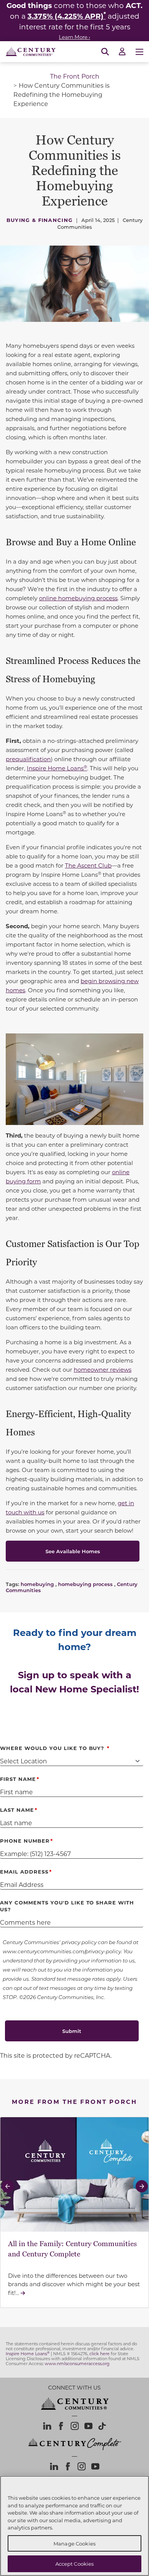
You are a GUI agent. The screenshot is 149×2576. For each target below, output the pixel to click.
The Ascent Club (88, 865)
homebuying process (85, 1584)
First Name (18, 1779)
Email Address (24, 1871)
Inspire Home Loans (57, 768)
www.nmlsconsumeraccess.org (77, 2364)
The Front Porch (75, 76)
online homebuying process (78, 598)
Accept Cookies (75, 2564)
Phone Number (25, 1841)
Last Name (17, 1810)
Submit (72, 2031)
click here (100, 2354)
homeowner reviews (103, 1369)
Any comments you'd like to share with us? (67, 1906)
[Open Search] (105, 52)
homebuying (37, 1584)
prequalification (28, 759)
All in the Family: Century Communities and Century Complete (72, 2249)
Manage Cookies (74, 2543)
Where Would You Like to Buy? (53, 1748)
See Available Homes (73, 1551)
